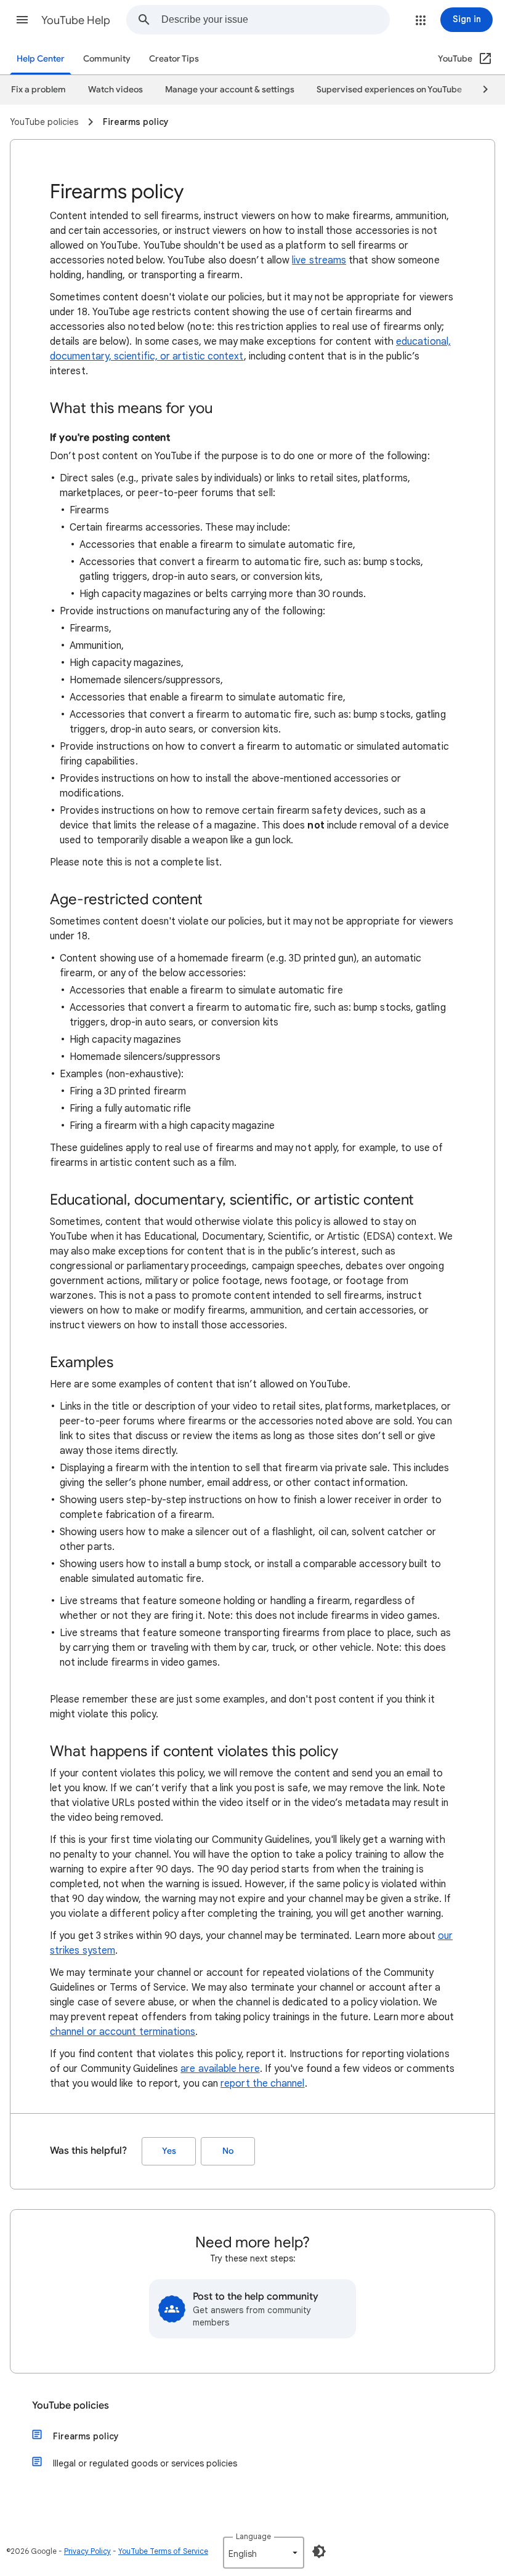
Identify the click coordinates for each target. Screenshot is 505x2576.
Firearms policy (86, 2436)
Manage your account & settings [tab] (230, 90)
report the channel (262, 2084)
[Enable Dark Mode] (319, 2551)
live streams (319, 260)
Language (253, 2536)
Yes (169, 2151)
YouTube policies (71, 2405)
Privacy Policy (87, 2551)
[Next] (480, 90)
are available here (220, 2069)
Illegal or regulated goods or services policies (145, 2463)
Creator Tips (174, 59)
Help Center (41, 59)
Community (107, 59)
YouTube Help (76, 20)
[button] (22, 20)
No (228, 2151)
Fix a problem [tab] (38, 90)
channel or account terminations (123, 2032)
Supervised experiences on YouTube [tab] (389, 90)
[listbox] (264, 2553)
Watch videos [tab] (115, 90)
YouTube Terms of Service (163, 2551)
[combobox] (275, 20)
